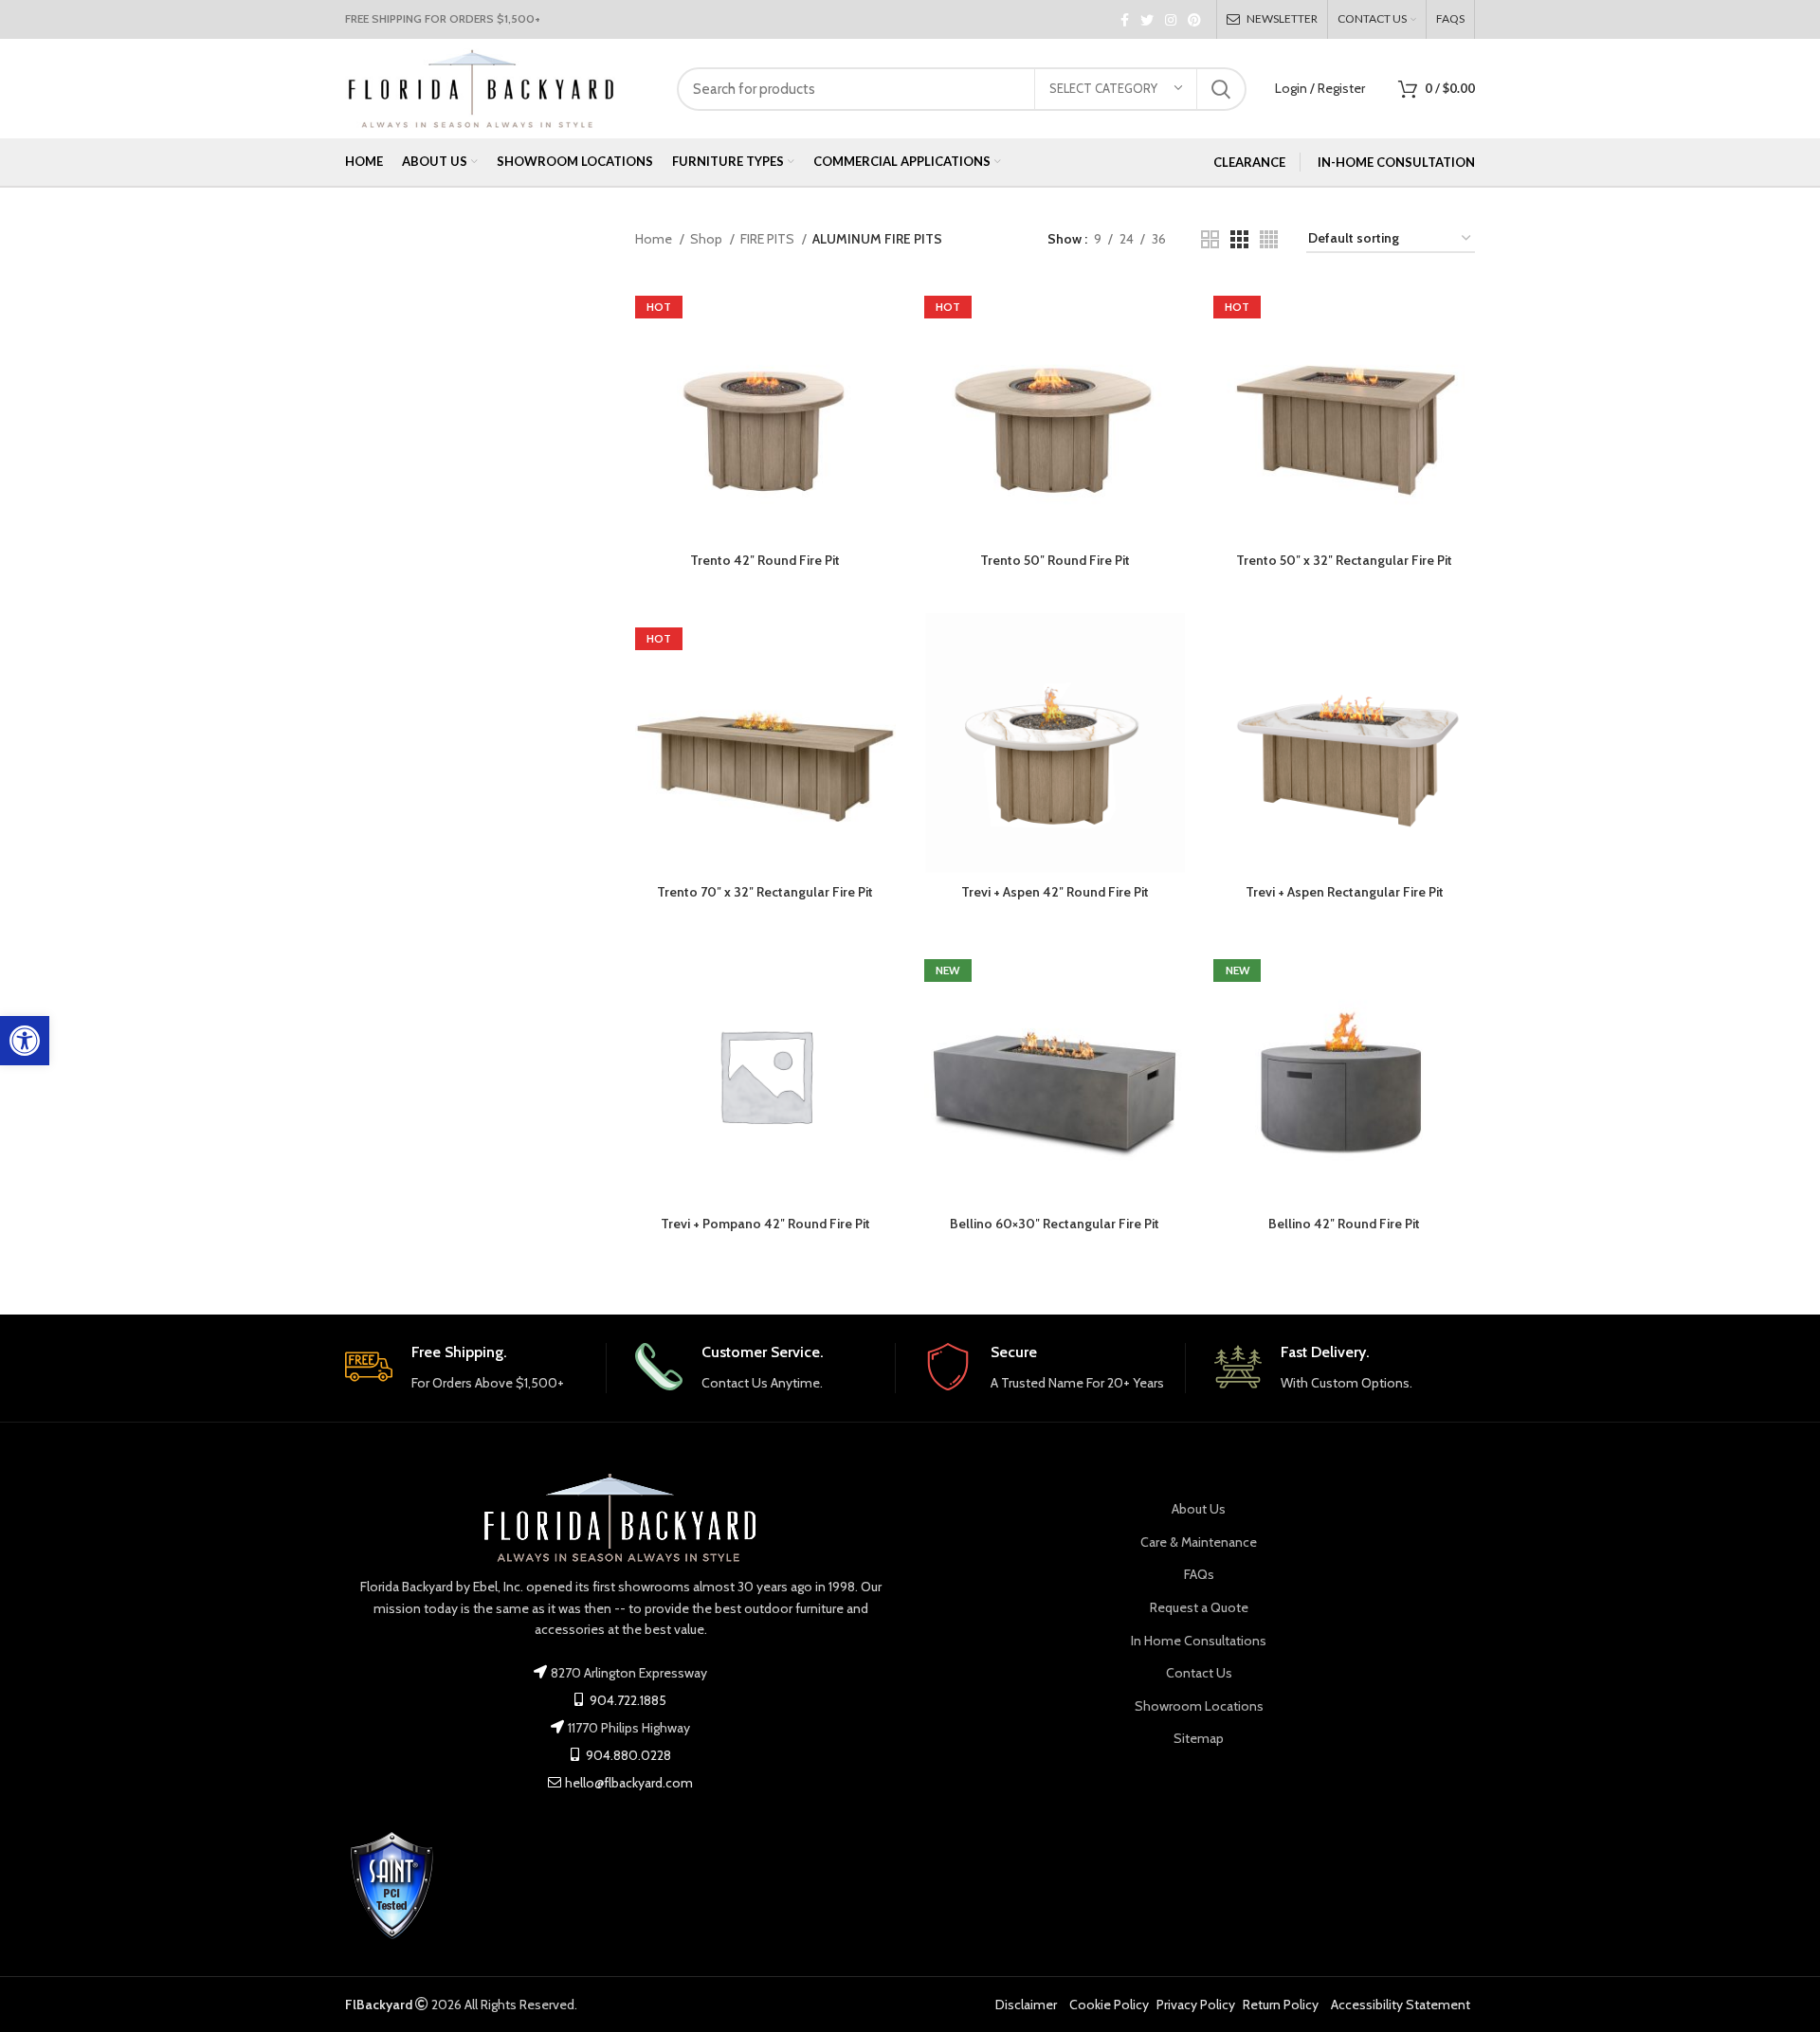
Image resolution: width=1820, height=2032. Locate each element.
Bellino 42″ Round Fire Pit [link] (1344, 1224)
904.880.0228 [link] (627, 1755)
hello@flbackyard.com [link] (629, 1783)
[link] (25, 1041)
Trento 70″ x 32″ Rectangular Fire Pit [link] (765, 892)
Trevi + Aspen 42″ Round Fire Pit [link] (1055, 892)
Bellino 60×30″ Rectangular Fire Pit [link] (1055, 1224)
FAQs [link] (1199, 1574)
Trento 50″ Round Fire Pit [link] (1055, 560)
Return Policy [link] (1281, 2005)
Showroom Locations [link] (1199, 1706)
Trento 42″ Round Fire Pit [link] (765, 560)
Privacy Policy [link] (1196, 2005)
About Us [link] (1199, 1509)
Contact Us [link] (1199, 1673)
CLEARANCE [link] (1249, 162)
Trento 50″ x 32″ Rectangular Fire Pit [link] (1344, 560)
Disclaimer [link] (1026, 2005)
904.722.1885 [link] (627, 1700)
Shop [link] (708, 239)
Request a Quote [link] (1199, 1607)
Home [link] (655, 239)
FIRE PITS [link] (769, 239)
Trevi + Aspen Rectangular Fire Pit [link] (1345, 892)
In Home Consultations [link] (1199, 1641)
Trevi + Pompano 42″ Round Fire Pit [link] (765, 1224)
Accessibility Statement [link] (1401, 2005)
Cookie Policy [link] (1109, 2005)
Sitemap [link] (1199, 1738)
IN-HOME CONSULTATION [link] (1396, 162)
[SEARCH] (1221, 89)
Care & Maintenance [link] (1199, 1542)
